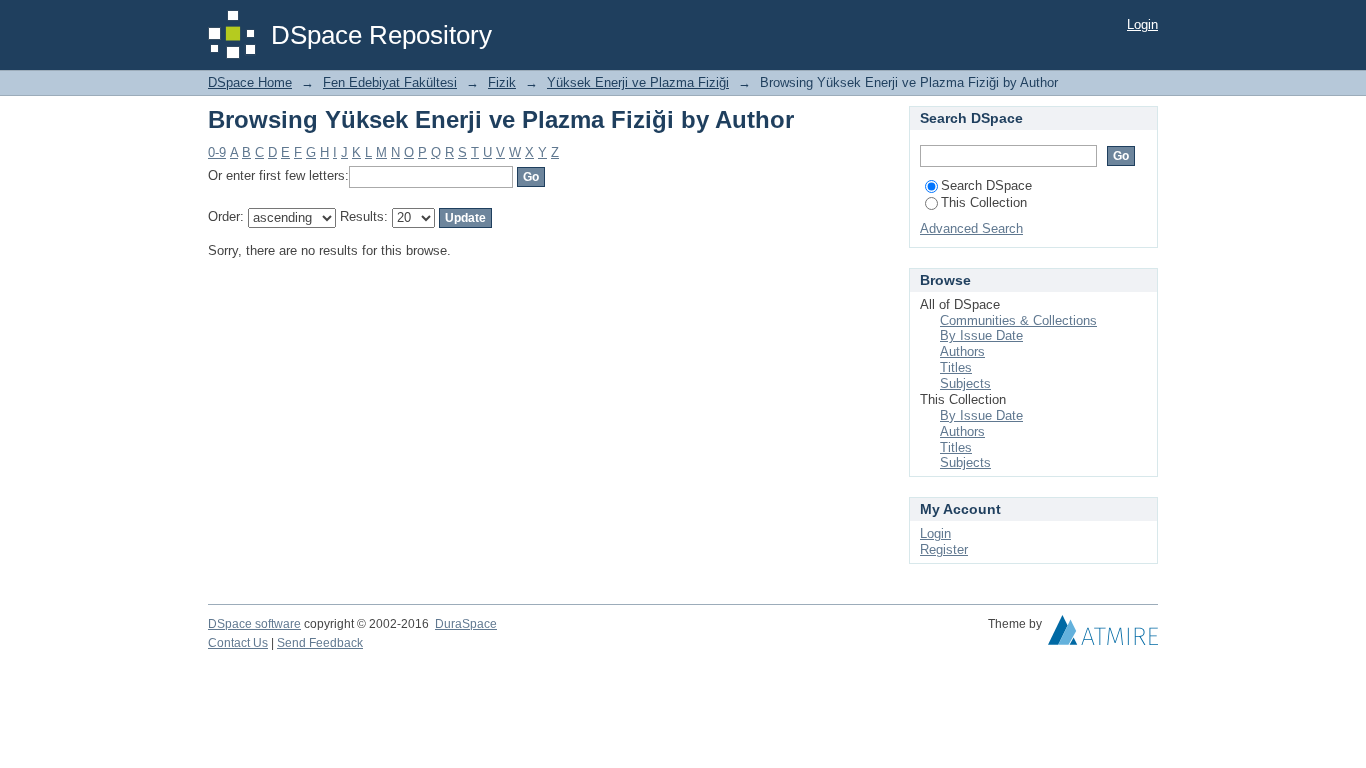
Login (1142, 24)
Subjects (965, 383)
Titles (956, 367)
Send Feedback (320, 643)
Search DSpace (986, 185)
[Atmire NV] (1103, 635)
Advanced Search (971, 228)
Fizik (502, 82)
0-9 (217, 152)
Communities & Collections (1018, 320)
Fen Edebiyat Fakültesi (390, 82)
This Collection (984, 202)
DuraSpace (466, 624)
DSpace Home (250, 82)
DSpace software (254, 624)
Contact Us (238, 643)
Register (944, 549)
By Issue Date (981, 335)
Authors (962, 351)
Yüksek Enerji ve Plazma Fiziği (638, 82)
